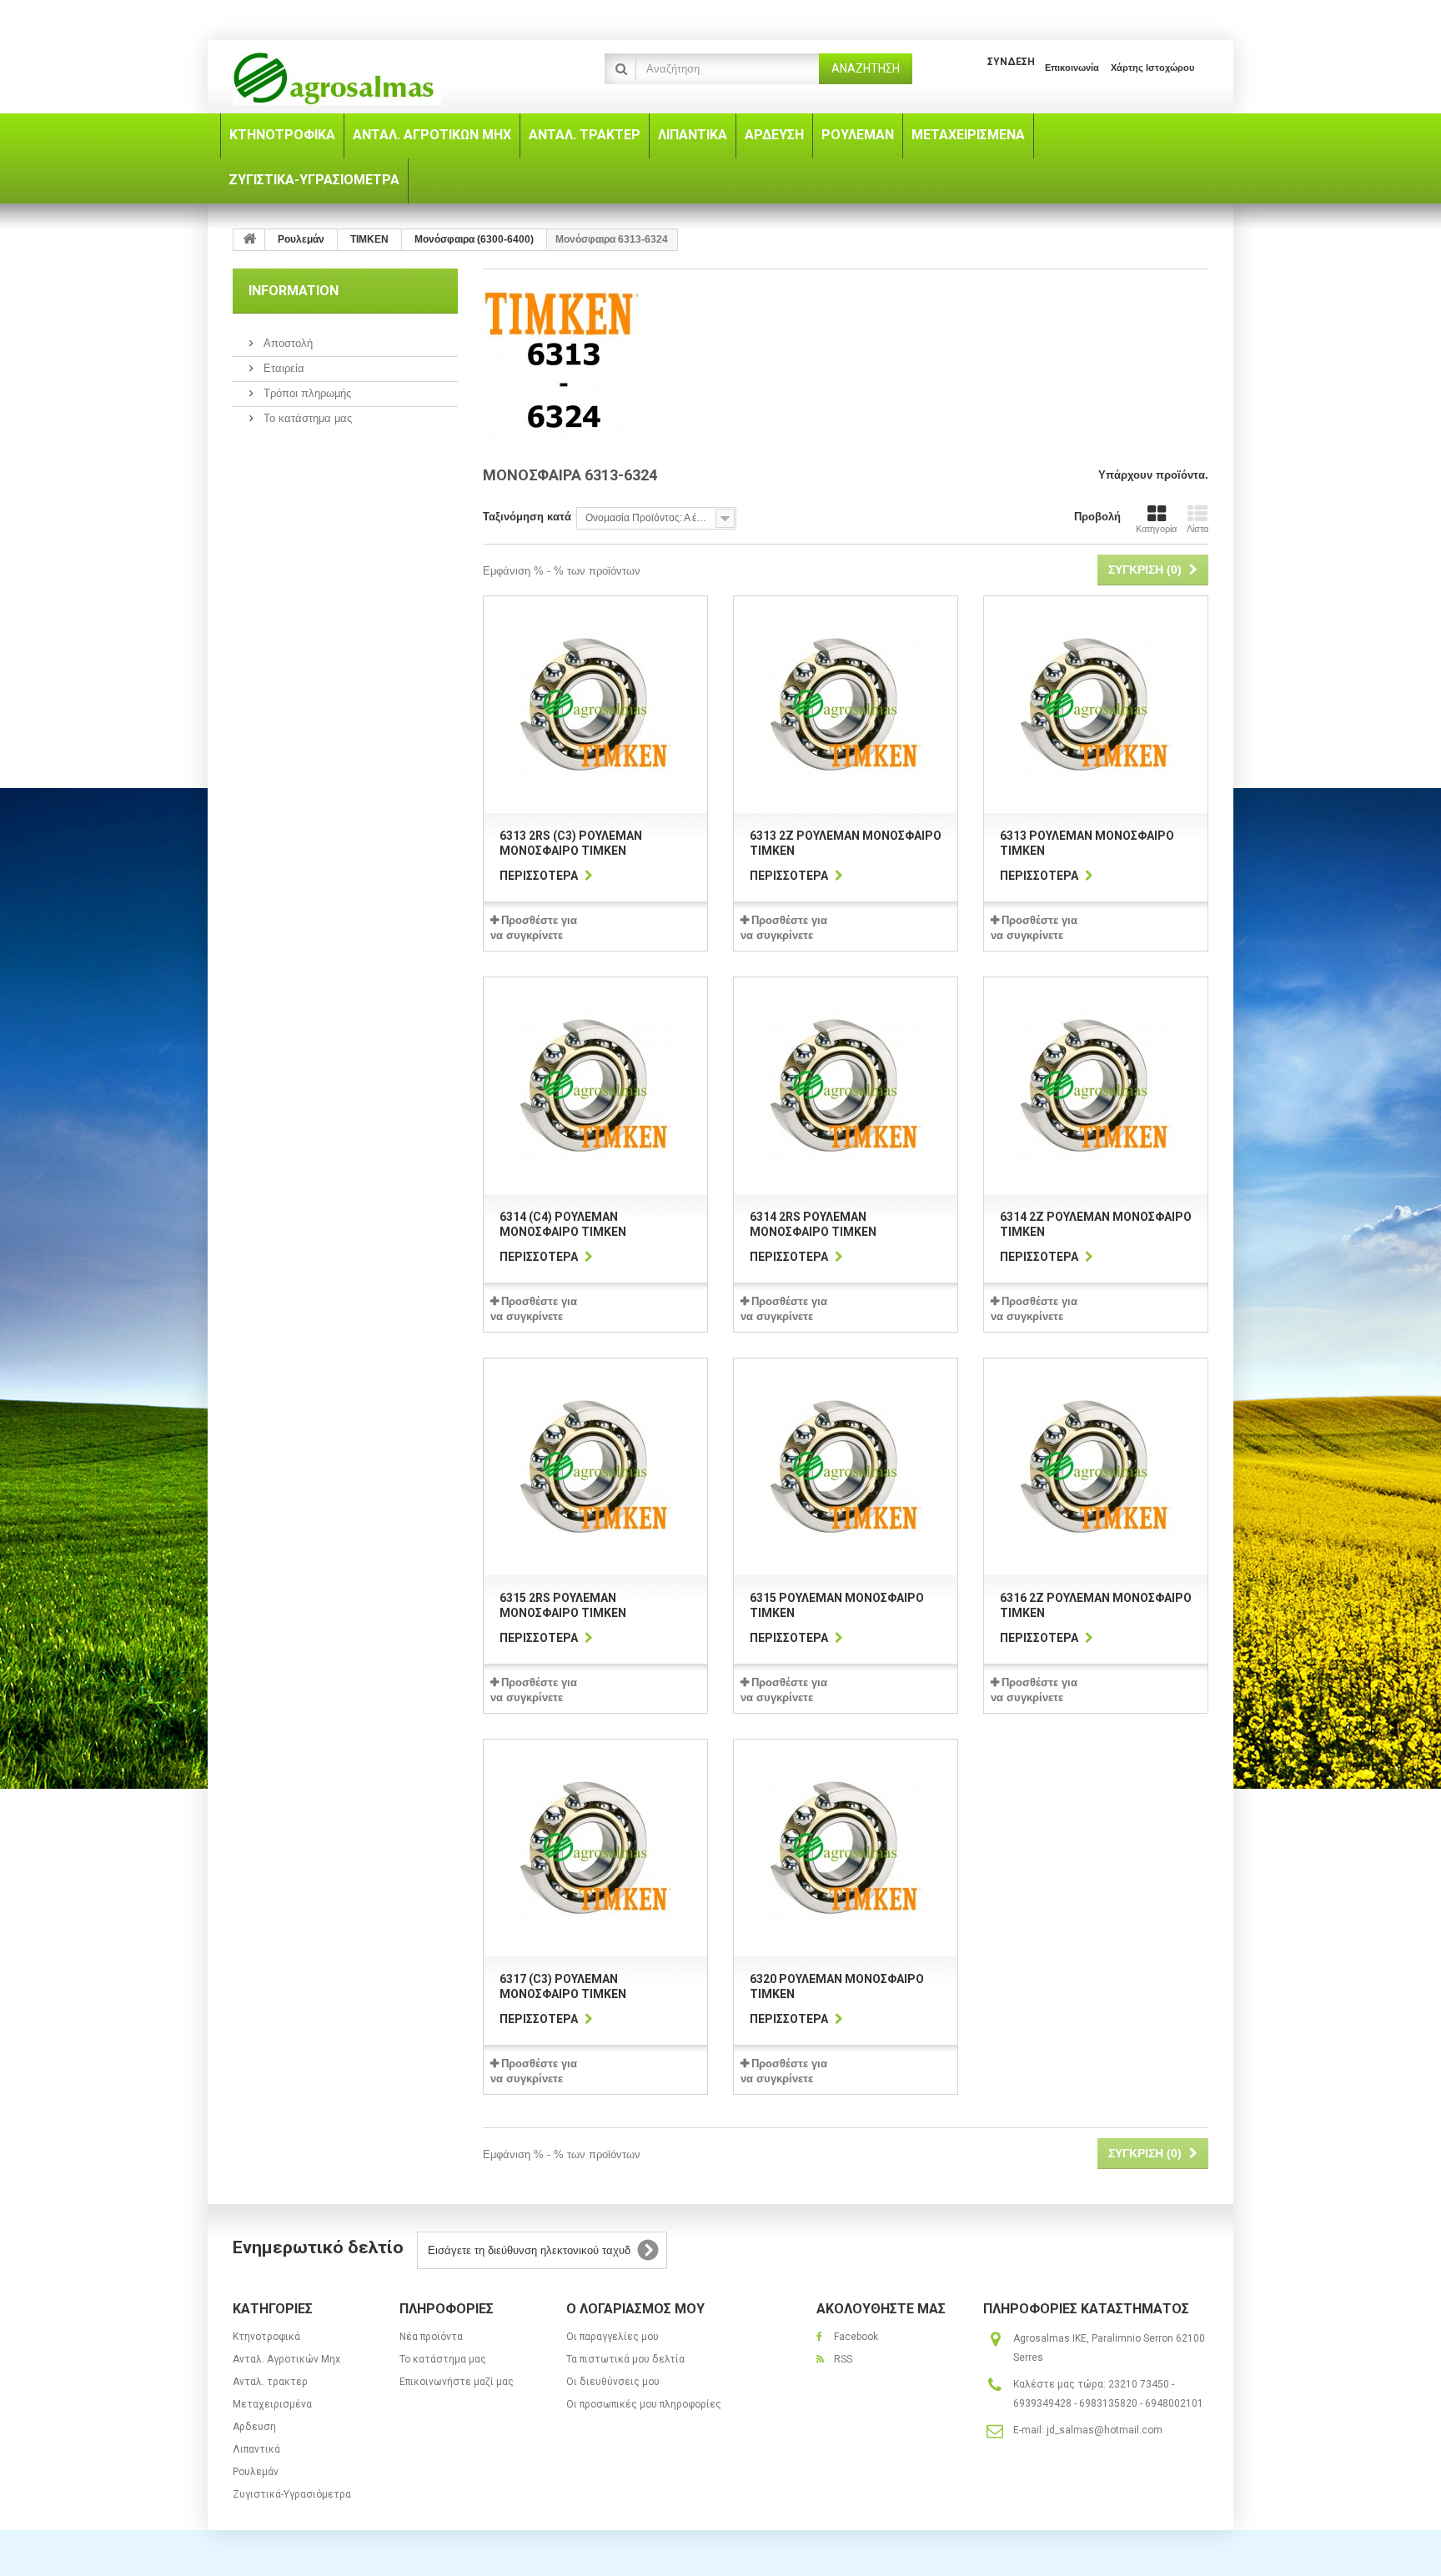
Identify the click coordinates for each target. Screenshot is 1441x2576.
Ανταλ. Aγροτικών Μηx (286, 2359)
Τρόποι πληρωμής (306, 393)
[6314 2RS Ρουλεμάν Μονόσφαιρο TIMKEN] (846, 1086)
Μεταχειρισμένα (272, 2404)
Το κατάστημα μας (306, 418)
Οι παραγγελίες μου (613, 2337)
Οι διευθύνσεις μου (613, 2382)
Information (294, 291)
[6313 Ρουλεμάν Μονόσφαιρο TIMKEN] (1096, 705)
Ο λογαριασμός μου (635, 2309)
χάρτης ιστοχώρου (1152, 68)
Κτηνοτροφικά (266, 2337)
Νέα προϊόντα (431, 2337)
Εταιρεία (282, 368)
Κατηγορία (1156, 529)
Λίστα (1197, 529)
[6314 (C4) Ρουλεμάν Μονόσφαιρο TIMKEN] (595, 1086)
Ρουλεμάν (256, 2472)
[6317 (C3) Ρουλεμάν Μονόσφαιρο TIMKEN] (595, 1848)
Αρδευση (254, 2427)
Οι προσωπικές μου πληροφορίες (644, 2404)
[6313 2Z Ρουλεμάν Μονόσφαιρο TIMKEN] (846, 705)
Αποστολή (286, 343)
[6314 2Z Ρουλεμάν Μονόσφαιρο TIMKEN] (1096, 1086)
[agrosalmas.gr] (387, 79)
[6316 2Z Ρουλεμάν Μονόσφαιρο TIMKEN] (1096, 1467)
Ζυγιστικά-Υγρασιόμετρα (292, 2494)
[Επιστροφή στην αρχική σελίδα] (249, 240)
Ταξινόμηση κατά (527, 517)
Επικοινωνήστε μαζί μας (457, 2382)
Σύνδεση (1011, 62)
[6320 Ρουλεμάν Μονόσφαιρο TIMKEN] (846, 1848)
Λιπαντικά (256, 2449)
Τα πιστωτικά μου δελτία (625, 2359)
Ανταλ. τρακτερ (270, 2382)
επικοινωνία (1072, 68)
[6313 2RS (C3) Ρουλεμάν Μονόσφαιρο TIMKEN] (595, 705)
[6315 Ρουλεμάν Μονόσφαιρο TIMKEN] (846, 1467)
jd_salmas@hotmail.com (1105, 2430)
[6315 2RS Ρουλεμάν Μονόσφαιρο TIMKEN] (595, 1467)
